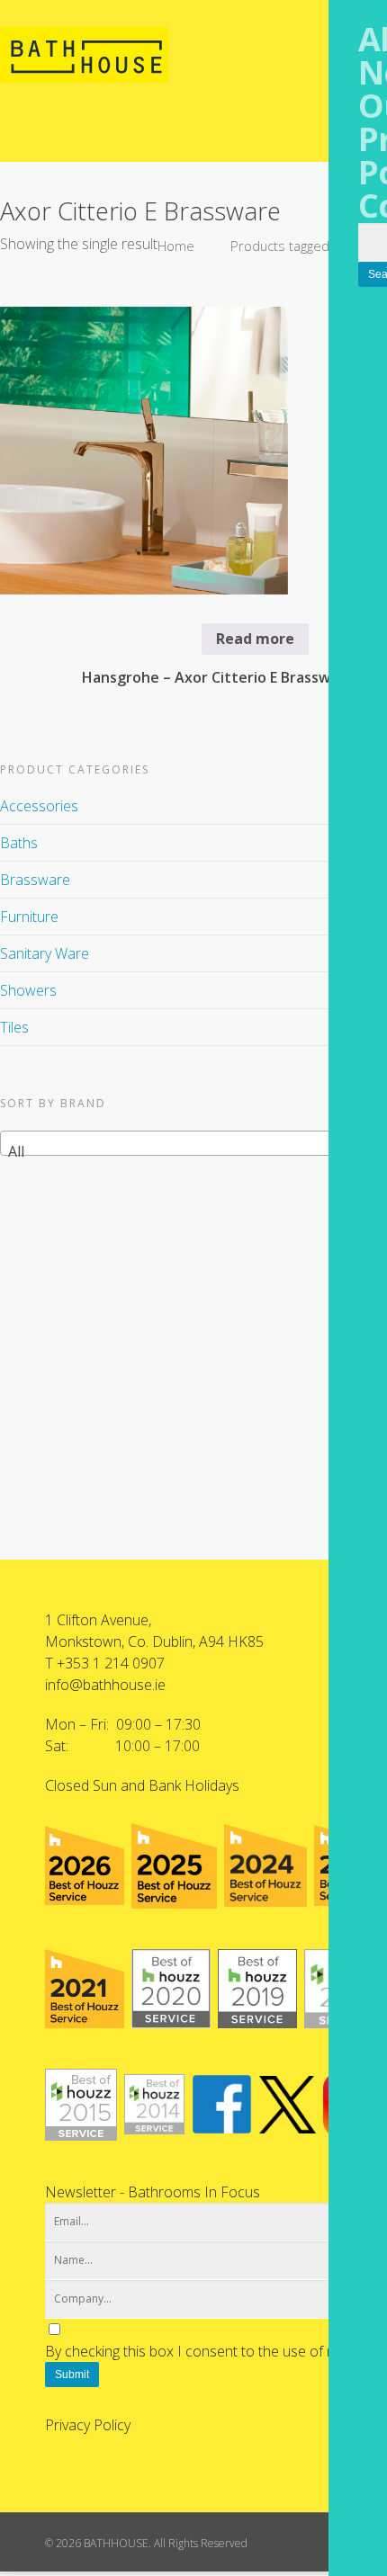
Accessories (39, 806)
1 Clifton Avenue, (98, 1620)
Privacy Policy (88, 2425)
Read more (255, 639)
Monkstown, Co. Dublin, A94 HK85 (154, 1641)
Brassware (35, 880)
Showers (28, 990)
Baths (19, 843)
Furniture (29, 917)
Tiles (14, 1027)
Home (176, 246)
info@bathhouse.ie (105, 1685)
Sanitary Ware (45, 953)
